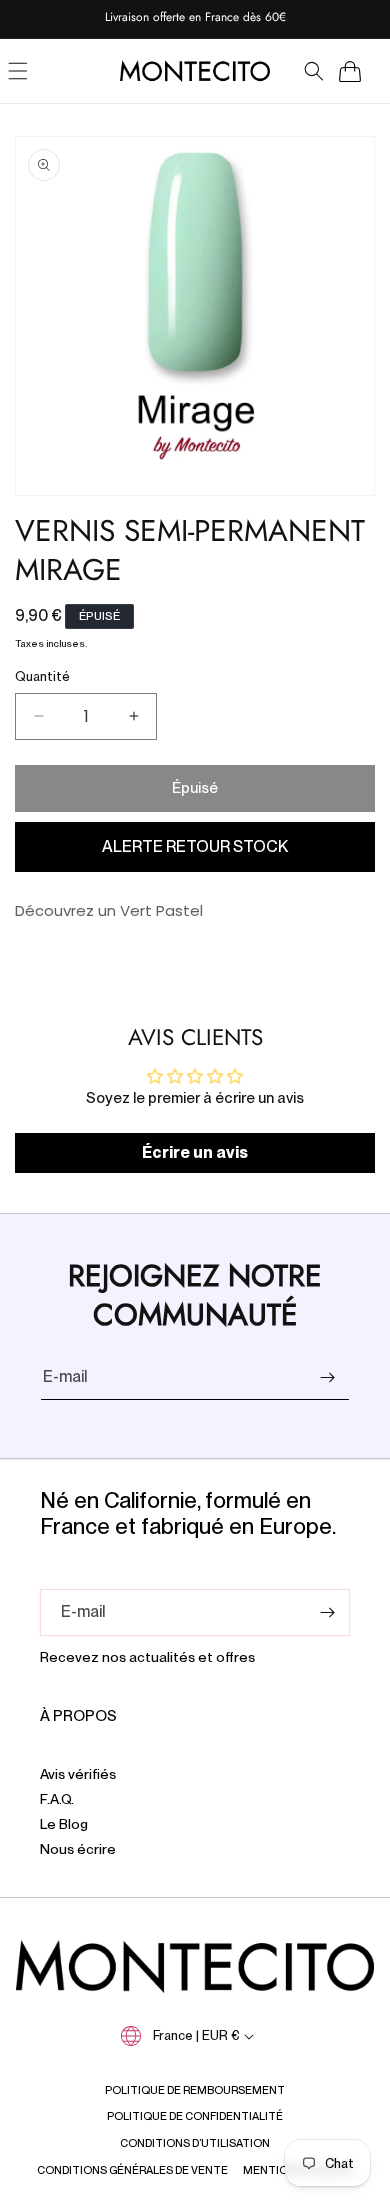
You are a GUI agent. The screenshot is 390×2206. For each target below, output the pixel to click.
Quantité (42, 676)
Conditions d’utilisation (195, 2143)
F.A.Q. (57, 1799)
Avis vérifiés (78, 1774)
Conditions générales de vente (132, 2170)
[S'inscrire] (327, 1377)
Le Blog (64, 1824)
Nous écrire (78, 1849)
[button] (314, 71)
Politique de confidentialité (195, 2116)
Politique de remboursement (195, 2090)
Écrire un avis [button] (195, 1152)
